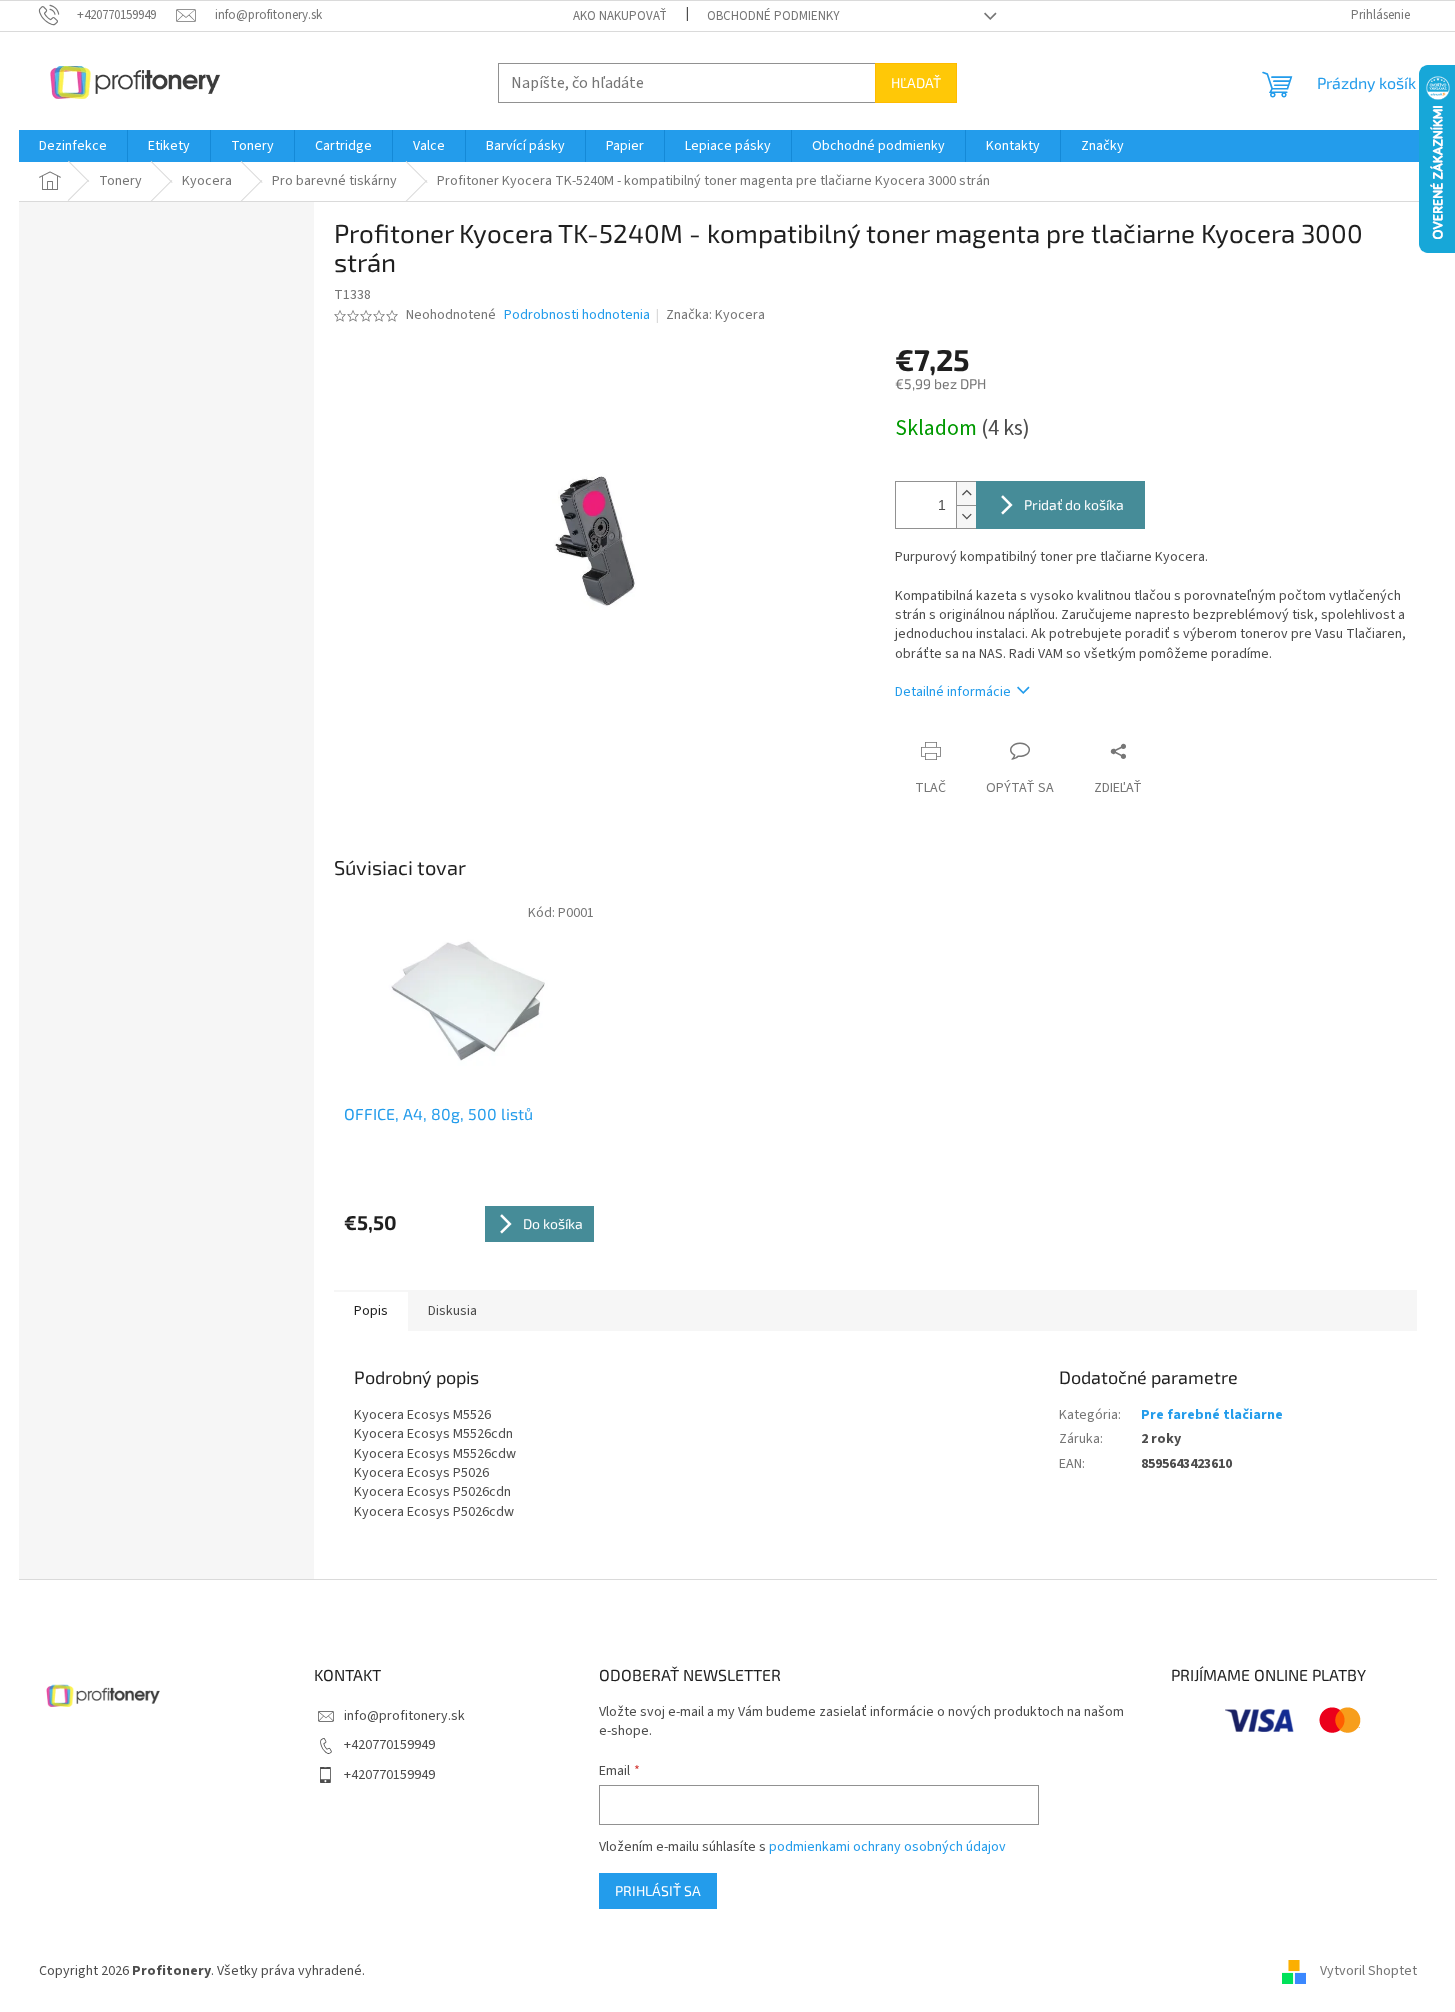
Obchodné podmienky (773, 16)
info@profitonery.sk (404, 1716)
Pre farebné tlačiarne (1212, 1415)
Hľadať (916, 82)
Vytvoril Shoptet (1368, 1971)
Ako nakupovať (620, 16)
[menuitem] (73, 146)
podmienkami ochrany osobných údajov (887, 1847)
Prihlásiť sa (658, 1890)
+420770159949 (389, 1745)
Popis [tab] (371, 1311)
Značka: (715, 315)
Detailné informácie (953, 692)
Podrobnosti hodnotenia (577, 315)
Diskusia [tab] (452, 1311)
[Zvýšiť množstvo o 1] (966, 493)
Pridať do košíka (1074, 504)
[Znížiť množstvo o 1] (966, 516)
